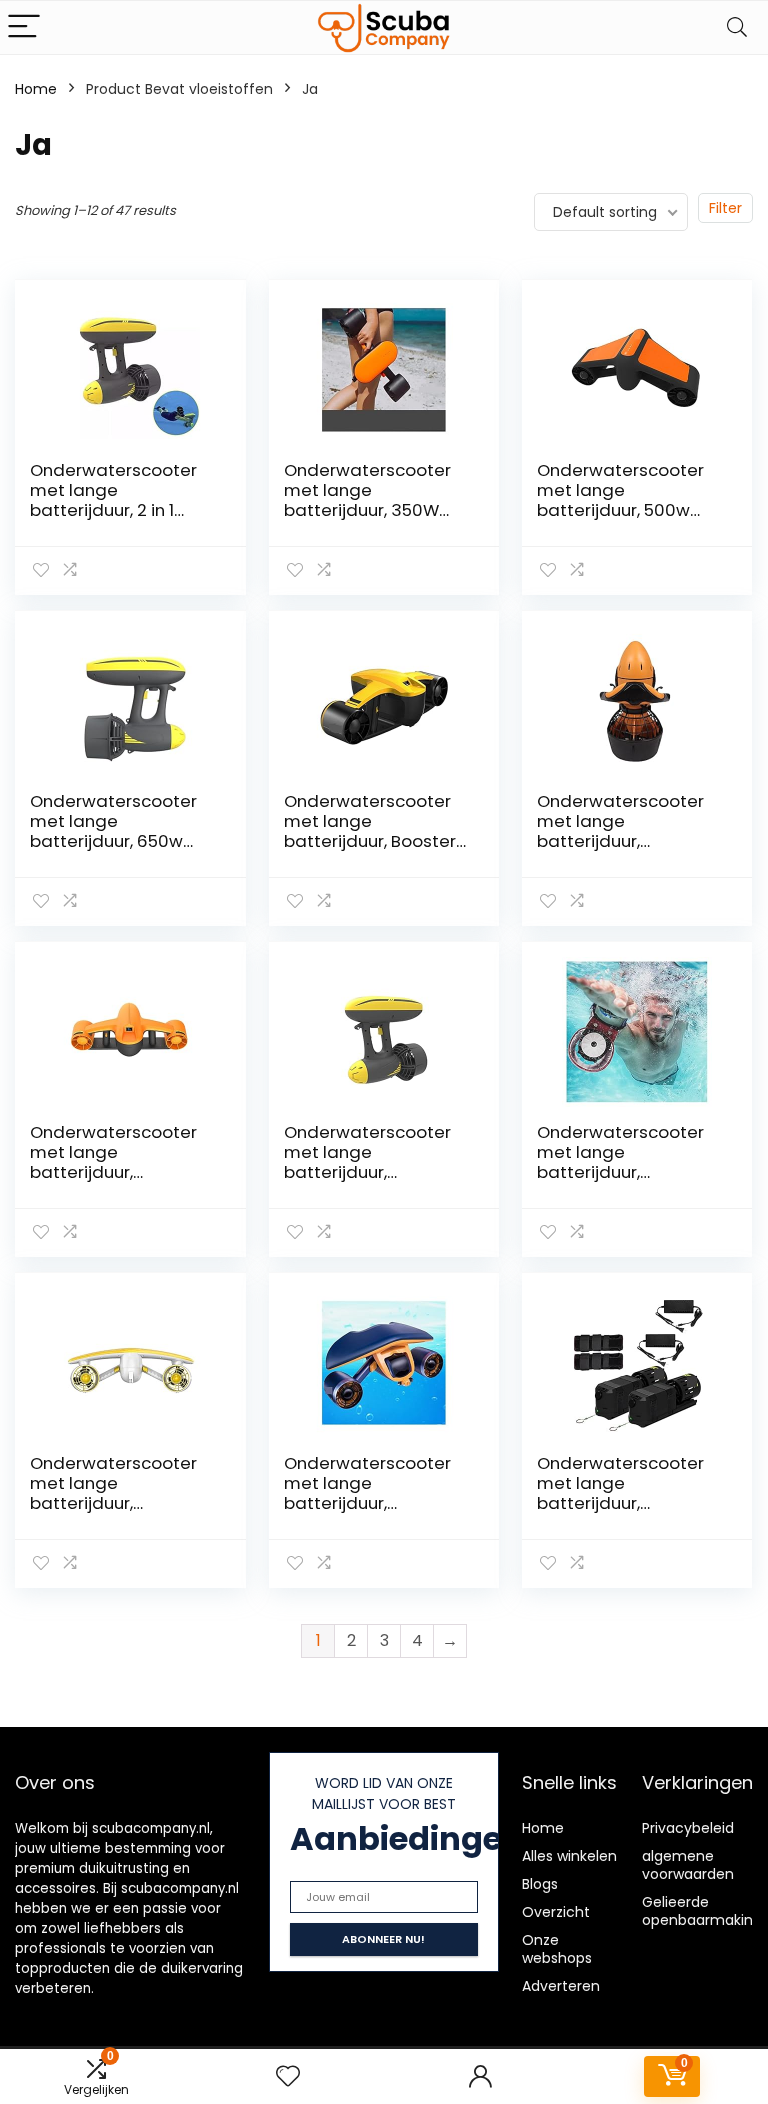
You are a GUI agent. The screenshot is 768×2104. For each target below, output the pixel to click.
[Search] (737, 27)
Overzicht (556, 1912)
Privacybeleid (688, 1828)
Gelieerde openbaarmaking (702, 1911)
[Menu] (24, 27)
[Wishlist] (288, 2076)
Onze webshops (557, 1949)
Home (36, 89)
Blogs (540, 1884)
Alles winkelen (569, 1856)
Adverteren (561, 1986)
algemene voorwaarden (688, 1865)
